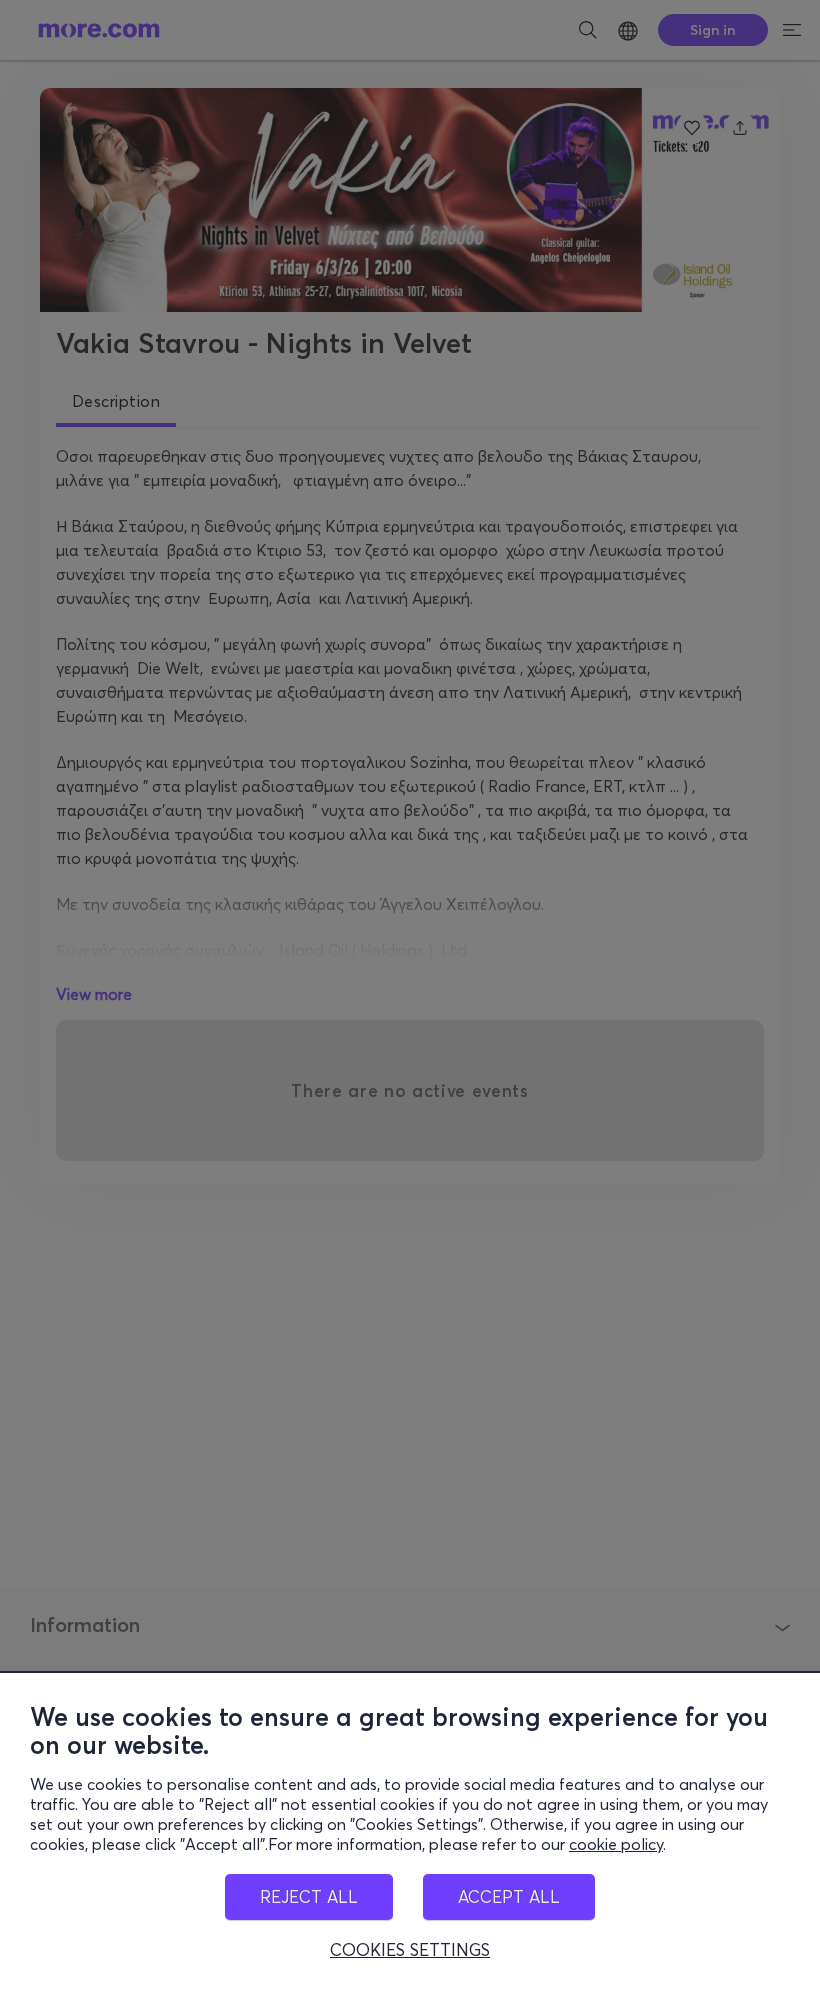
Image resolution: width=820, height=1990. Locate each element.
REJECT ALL (309, 1896)
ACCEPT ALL (509, 1896)
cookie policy (616, 1844)
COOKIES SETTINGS (410, 1950)
